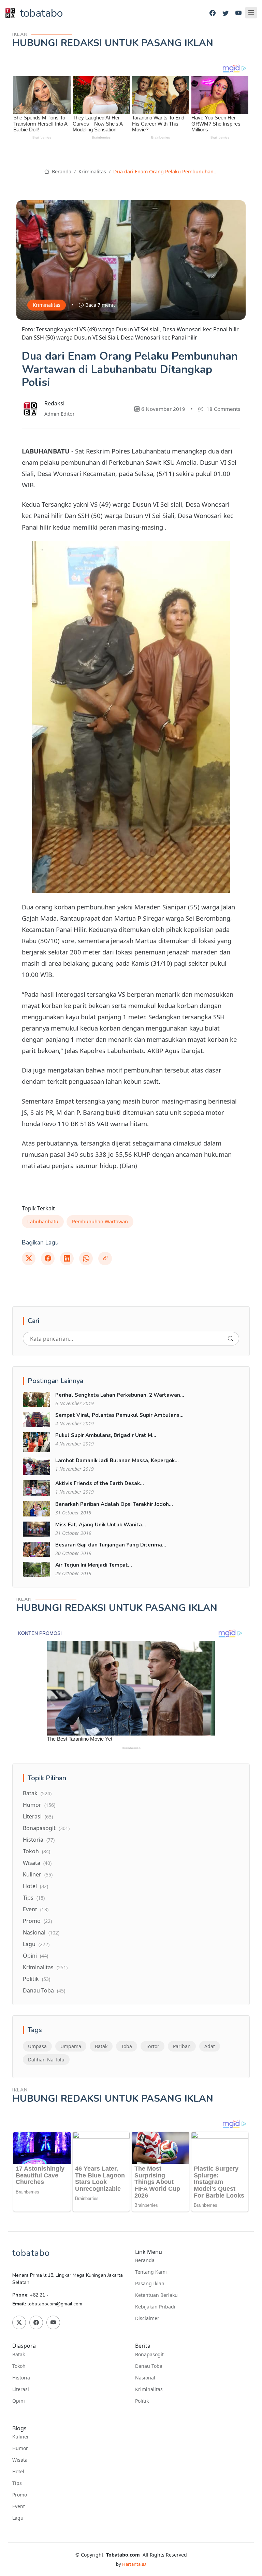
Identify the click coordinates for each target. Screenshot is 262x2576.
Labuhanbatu (43, 1221)
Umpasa (37, 2046)
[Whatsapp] (86, 1258)
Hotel (35, 1886)
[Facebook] (213, 13)
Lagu (36, 1944)
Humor (39, 1805)
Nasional (41, 1932)
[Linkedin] (67, 1258)
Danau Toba (44, 1990)
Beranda (61, 171)
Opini (35, 1956)
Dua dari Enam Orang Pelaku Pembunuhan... (165, 171)
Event (36, 1909)
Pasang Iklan (150, 2284)
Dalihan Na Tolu (46, 2060)
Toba (127, 2046)
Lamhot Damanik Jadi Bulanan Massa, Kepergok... (117, 1460)
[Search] (231, 1339)
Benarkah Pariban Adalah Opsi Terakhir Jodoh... (114, 1504)
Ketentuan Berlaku (156, 2295)
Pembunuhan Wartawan (100, 1221)
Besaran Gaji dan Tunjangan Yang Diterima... (111, 1545)
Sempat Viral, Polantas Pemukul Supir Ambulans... (119, 1415)
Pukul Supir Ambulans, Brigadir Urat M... (106, 1435)
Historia (39, 1840)
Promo (37, 1921)
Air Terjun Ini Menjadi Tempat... (94, 1565)
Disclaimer (147, 2318)
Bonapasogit (46, 1828)
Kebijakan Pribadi (155, 2307)
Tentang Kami (151, 2272)
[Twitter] (225, 13)
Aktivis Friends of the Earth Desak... (100, 1483)
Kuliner (38, 1874)
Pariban (182, 2046)
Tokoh (37, 1851)
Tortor (152, 2046)
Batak (37, 1793)
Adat (210, 2046)
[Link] (105, 1258)
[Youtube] (238, 13)
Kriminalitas (92, 171)
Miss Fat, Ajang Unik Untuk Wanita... (101, 1525)
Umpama (71, 2046)
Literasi (38, 1816)
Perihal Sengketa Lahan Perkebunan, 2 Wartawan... (120, 1395)
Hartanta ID (134, 2564)
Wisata (37, 1863)
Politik (37, 1979)
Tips (34, 1898)
